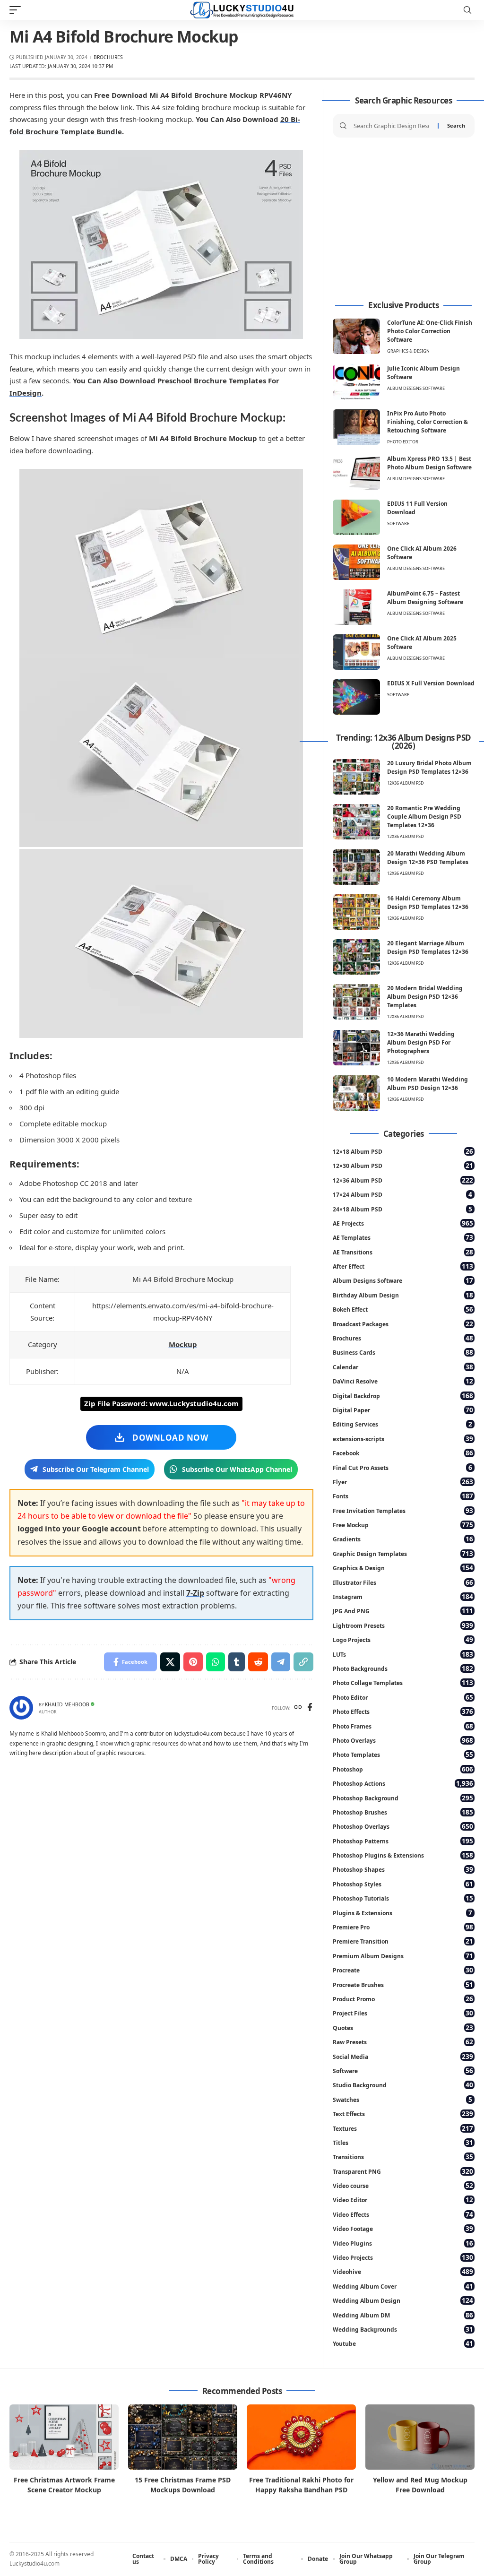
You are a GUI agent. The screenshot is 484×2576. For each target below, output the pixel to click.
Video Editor (403, 2200)
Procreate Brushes (403, 1984)
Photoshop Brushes (403, 1812)
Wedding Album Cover (403, 2286)
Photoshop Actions (403, 1783)
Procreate (403, 1970)
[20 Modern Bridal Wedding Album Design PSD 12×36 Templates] (356, 1002)
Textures (403, 2128)
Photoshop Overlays (403, 1826)
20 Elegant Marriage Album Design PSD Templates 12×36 (428, 947)
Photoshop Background (403, 1798)
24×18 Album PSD (402, 1209)
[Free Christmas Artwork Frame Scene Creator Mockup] (64, 2437)
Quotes (403, 2027)
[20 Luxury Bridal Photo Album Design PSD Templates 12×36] (356, 777)
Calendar (403, 1367)
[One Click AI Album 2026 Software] (356, 562)
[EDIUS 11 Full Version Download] (356, 517)
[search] (467, 10)
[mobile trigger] (17, 10)
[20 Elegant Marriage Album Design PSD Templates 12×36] (356, 957)
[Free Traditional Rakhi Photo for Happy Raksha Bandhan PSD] (301, 2437)
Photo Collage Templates (403, 1682)
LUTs (403, 1654)
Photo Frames (403, 1726)
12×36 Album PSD (403, 1180)
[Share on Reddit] (258, 1662)
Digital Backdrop (403, 1396)
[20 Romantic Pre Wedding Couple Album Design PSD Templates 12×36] (356, 822)
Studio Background (403, 2085)
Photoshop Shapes (403, 1869)
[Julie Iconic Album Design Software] (356, 382)
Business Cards (403, 1352)
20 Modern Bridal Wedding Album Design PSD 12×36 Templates (425, 997)
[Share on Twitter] (170, 1662)
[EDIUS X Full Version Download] (356, 697)
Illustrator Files (403, 1582)
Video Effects (403, 2214)
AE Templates (403, 1237)
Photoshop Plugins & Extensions (403, 1855)
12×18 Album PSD (403, 1151)
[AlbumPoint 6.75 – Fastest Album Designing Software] (356, 607)
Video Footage (403, 2228)
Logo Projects (403, 1639)
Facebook (403, 1453)
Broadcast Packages (403, 1324)
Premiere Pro (403, 1927)
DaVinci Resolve (403, 1381)
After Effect (403, 1266)
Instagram (403, 1596)
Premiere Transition (403, 1941)
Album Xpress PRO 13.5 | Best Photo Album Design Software (429, 463)
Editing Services (402, 1424)
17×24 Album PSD (402, 1194)
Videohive (403, 2271)
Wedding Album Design (403, 2300)
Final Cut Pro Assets (402, 1467)
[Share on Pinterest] (193, 1662)
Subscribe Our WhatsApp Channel (237, 1469)
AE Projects (403, 1223)
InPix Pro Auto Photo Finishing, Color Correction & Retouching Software (428, 422)
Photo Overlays (403, 1740)
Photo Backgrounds (403, 1668)
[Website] (298, 1708)
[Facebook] (310, 1708)
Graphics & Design (408, 351)
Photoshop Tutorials (403, 1898)
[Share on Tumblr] (237, 1662)
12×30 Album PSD (403, 1165)
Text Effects (403, 2114)
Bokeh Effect (403, 1309)
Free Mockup (403, 1525)
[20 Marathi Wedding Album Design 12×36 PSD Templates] (356, 867)
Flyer (403, 1482)
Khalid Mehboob (67, 1704)
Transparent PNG (403, 2171)
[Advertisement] (404, 219)
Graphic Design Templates (403, 1553)
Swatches (402, 2099)
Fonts (403, 1496)
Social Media (403, 2056)
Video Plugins (403, 2243)
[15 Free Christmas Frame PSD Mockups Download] (183, 2437)
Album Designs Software (416, 388)
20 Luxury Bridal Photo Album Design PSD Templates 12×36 (429, 767)
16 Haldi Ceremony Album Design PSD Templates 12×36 (428, 903)
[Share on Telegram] (281, 1662)
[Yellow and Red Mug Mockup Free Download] (420, 2437)
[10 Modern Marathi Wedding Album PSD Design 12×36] (356, 1093)
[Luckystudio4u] (242, 10)
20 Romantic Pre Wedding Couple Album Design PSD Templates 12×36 (424, 817)
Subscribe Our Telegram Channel (96, 1469)
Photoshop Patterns (403, 1841)
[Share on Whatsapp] (216, 1662)
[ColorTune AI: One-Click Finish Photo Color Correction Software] (356, 336)
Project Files (403, 2013)
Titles (403, 2142)
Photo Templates (403, 1754)
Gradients (403, 1539)
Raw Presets (403, 2042)
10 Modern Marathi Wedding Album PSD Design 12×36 (428, 1084)
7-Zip (195, 1593)
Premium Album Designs (403, 1956)
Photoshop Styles (403, 1884)
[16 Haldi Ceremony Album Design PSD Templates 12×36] (356, 912)
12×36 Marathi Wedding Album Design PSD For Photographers (421, 1042)
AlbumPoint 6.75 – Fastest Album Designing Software (425, 598)
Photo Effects (403, 1711)
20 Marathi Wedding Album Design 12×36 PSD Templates (428, 858)
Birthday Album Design (403, 1295)
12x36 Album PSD (406, 783)
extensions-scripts (403, 1439)
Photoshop (403, 1769)
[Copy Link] (303, 1662)
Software (398, 523)
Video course (403, 2185)
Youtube (403, 2343)
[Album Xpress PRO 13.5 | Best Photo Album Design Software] (356, 472)
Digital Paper (403, 1410)
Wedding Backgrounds (403, 2329)
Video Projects (403, 2257)
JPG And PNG (403, 1611)
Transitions (403, 2157)
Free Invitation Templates (403, 1510)
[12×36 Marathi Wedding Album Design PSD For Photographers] (356, 1048)
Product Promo (403, 1999)
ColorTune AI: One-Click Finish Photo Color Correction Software (430, 331)
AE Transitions (403, 1252)
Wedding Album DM (403, 2315)
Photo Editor (403, 442)
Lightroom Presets (403, 1625)
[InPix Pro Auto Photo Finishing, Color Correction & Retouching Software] (356, 427)
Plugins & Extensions (402, 1913)
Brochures (108, 57)
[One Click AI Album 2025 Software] (356, 652)
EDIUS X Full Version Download (431, 683)
